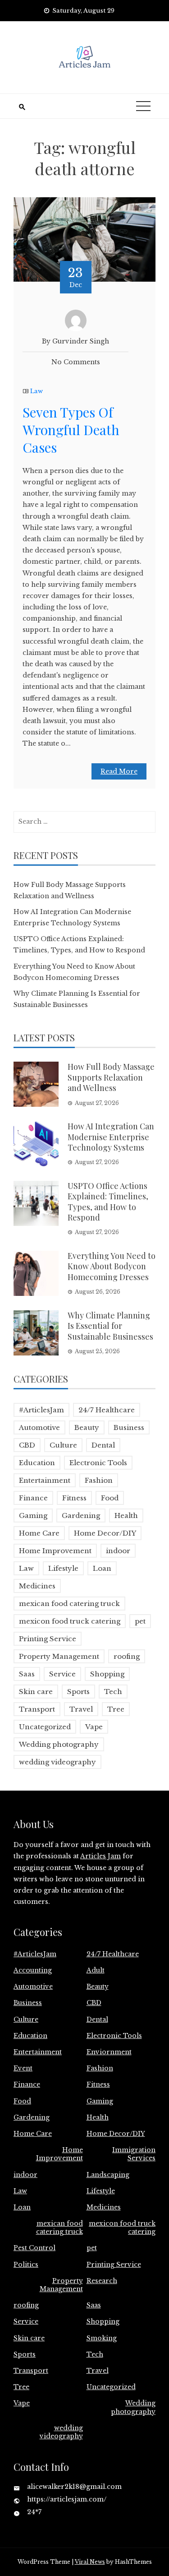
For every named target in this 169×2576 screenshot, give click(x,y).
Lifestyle (63, 1568)
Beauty (87, 1427)
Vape (94, 1727)
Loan (102, 1568)
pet (140, 1621)
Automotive (39, 1427)
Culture (63, 1445)
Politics (26, 2265)
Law (37, 391)
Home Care (39, 1533)
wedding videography (57, 1762)
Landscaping (108, 2175)
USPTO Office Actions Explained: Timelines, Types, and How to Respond (108, 1202)
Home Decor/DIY (105, 1533)
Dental (103, 1445)
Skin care (36, 1692)
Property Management (59, 1656)
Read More (119, 771)
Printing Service (48, 1639)
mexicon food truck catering (70, 1621)
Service (62, 1674)
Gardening (81, 1515)
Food (110, 1498)
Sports (78, 1692)
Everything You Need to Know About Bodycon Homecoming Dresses (112, 1266)
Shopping (107, 1674)
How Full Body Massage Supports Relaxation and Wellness (111, 1077)
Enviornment (109, 2052)
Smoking (102, 2338)
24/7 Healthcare (107, 1410)
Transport (37, 1709)
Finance (33, 1498)
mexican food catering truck (69, 1604)
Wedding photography (59, 1744)
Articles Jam (100, 1856)
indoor (118, 1551)
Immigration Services (134, 2154)
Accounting (33, 1970)
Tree (116, 1709)
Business (129, 1427)
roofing (127, 1656)
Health (126, 1515)
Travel (81, 1709)
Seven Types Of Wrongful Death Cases (71, 430)
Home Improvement (55, 1551)
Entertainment (45, 1480)
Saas (27, 1674)
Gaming (33, 1515)
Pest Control (34, 2248)
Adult (96, 1970)
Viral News (90, 2562)
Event (23, 2068)
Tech (113, 1692)
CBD (27, 1445)
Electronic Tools (98, 1463)
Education (37, 1463)
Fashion (99, 1480)
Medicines (37, 1586)
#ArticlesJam (41, 1410)
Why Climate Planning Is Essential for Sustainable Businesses (110, 1326)
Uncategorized (45, 1727)
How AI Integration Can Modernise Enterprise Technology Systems (111, 1137)
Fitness (74, 1498)
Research (102, 2281)
